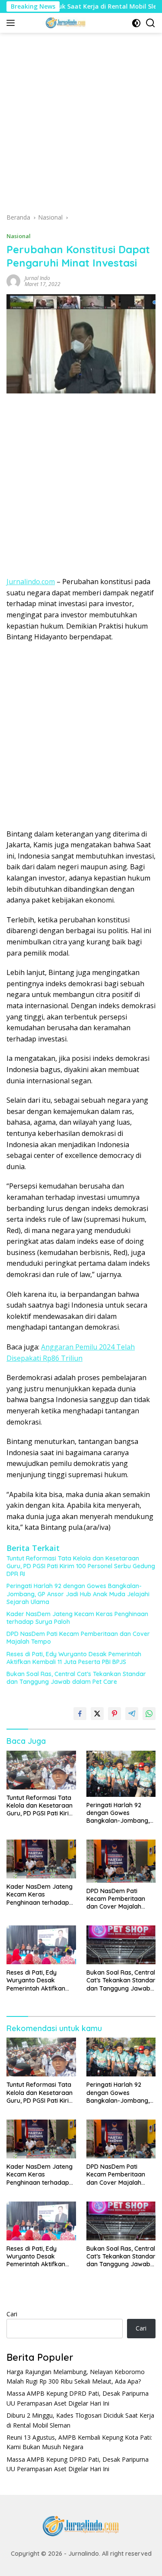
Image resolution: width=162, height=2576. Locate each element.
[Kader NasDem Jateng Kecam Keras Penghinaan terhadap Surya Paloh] (41, 1859)
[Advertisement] (81, 126)
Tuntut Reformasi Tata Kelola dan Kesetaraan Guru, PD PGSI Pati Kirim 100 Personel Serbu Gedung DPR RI (81, 1566)
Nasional (19, 236)
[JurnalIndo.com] (65, 23)
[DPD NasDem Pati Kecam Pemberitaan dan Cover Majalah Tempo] (121, 1861)
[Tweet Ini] (97, 1714)
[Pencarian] (151, 23)
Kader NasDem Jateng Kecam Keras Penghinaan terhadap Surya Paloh (77, 1618)
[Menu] (12, 23)
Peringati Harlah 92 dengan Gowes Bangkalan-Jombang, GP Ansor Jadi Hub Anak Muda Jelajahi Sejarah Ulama (78, 1594)
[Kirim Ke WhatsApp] (149, 1714)
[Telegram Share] (132, 1714)
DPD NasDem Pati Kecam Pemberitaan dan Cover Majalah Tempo (78, 1638)
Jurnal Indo (37, 278)
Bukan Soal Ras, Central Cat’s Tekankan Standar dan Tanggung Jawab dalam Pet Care (76, 1678)
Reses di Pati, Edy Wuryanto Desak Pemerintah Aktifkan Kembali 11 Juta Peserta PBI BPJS (74, 1658)
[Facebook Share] (80, 1714)
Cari (12, 2314)
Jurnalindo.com (31, 582)
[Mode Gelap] (136, 23)
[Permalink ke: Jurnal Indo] (13, 280)
